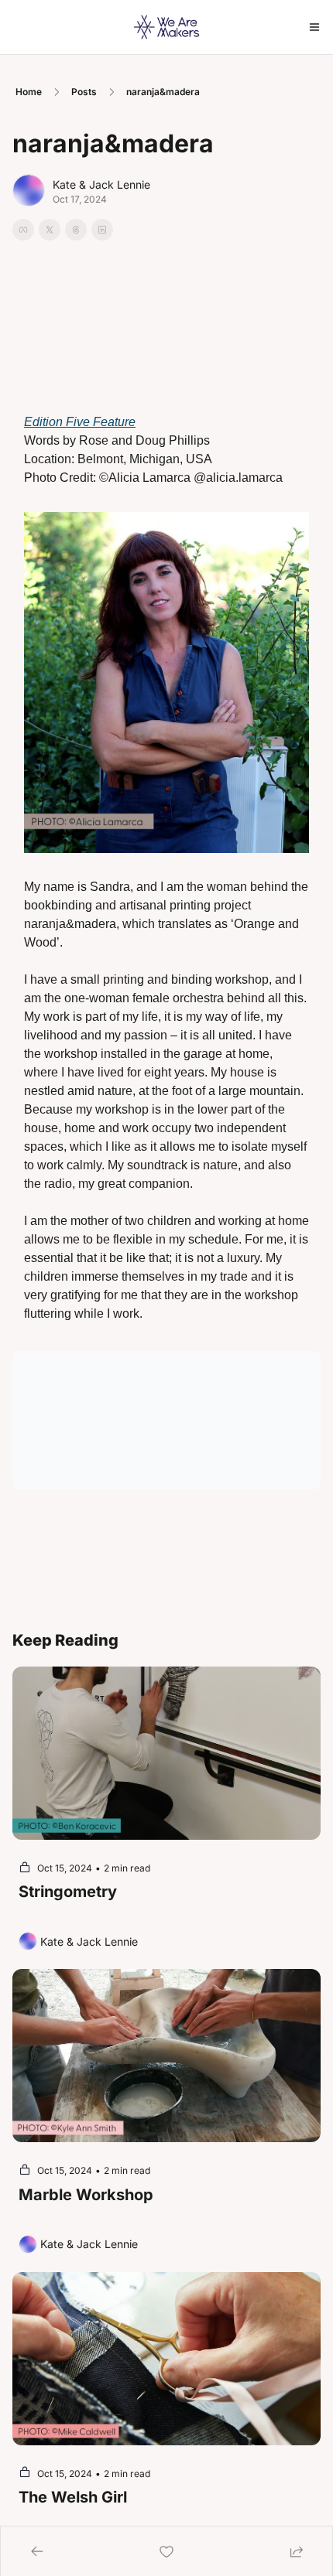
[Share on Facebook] (23, 230)
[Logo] (166, 27)
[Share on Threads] (76, 230)
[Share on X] (50, 230)
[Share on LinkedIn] (102, 230)
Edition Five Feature (80, 422)
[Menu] (314, 27)
